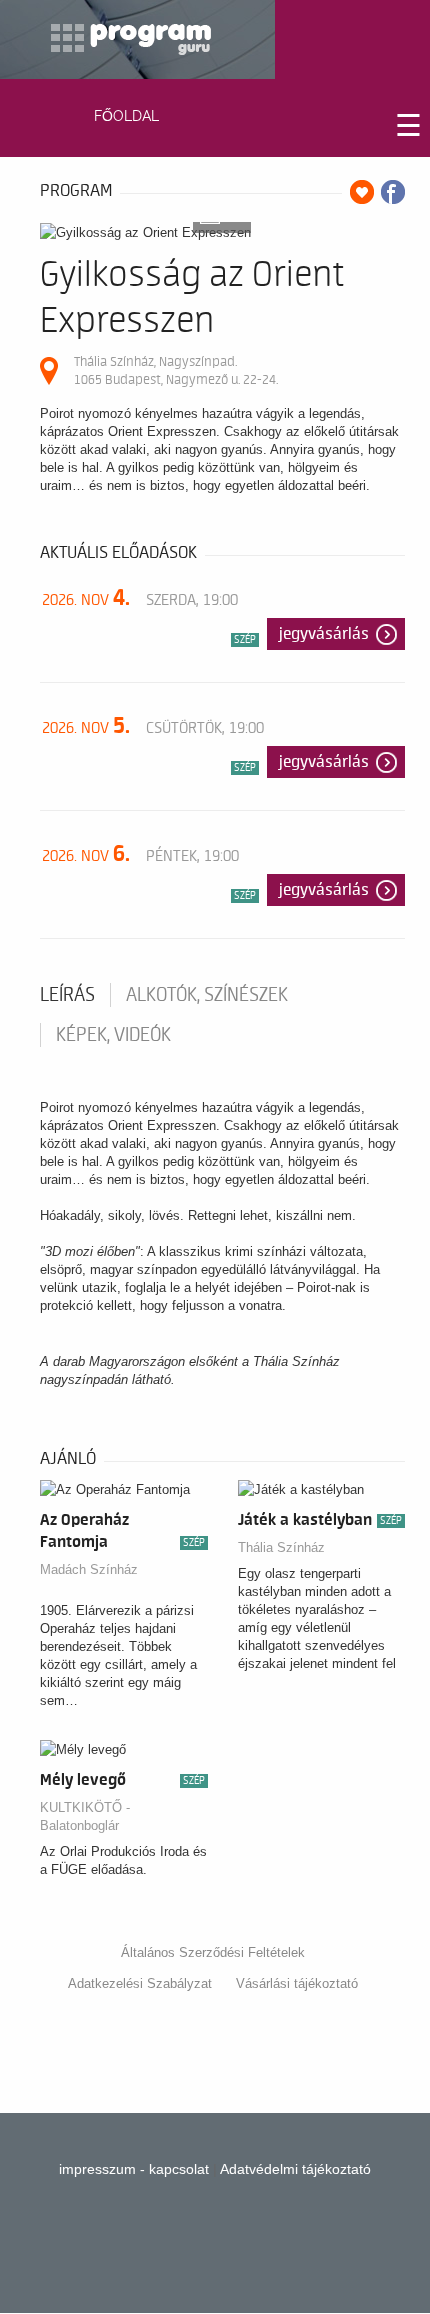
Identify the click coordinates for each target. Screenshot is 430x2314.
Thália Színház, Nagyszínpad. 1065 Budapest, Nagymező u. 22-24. (176, 370)
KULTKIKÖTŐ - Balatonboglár (85, 1816)
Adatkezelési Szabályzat (140, 1983)
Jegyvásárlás (324, 634)
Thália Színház (281, 1547)
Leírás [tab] (67, 995)
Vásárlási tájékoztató (297, 1983)
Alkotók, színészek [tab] (207, 995)
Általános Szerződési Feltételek (213, 1952)
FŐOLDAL (126, 116)
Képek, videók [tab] (113, 1035)
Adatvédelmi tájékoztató (295, 2169)
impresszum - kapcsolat (134, 2169)
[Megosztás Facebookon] (393, 192)
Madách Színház (89, 1569)
